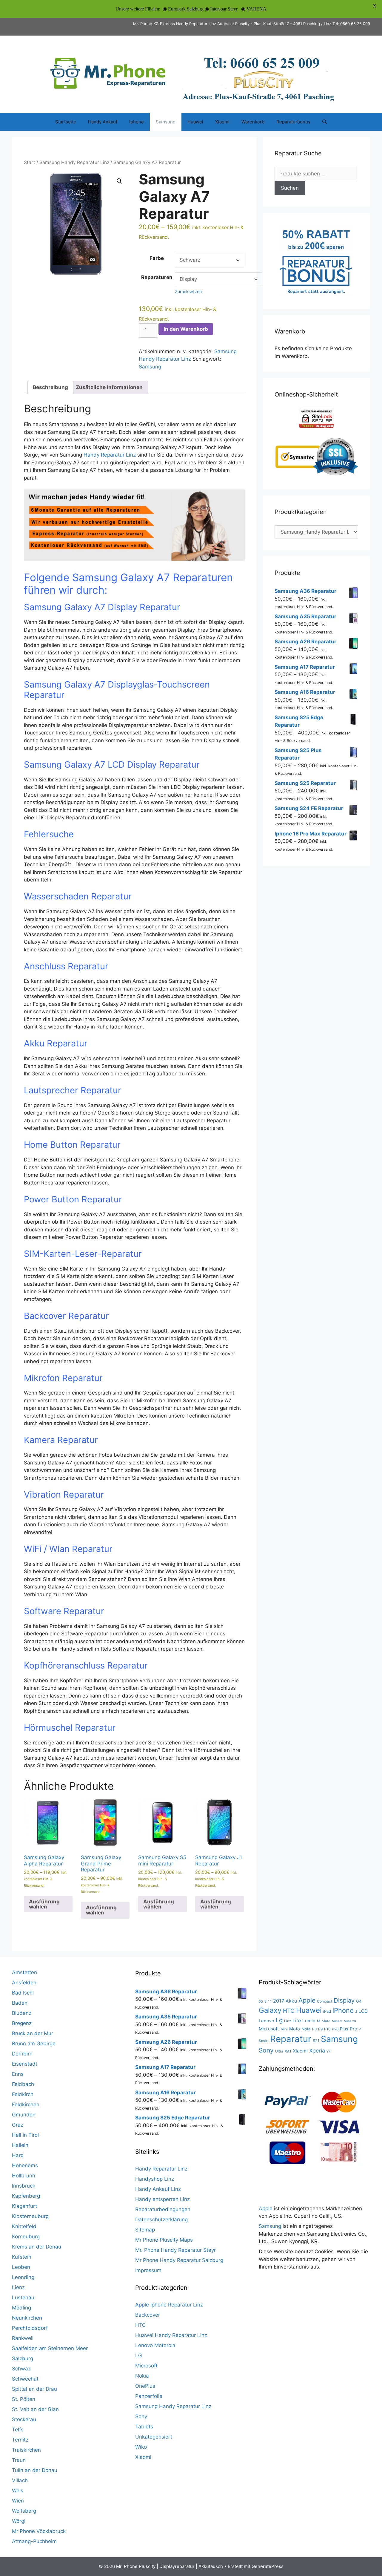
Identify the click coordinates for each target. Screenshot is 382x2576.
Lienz (18, 2287)
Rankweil (23, 2338)
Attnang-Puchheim (34, 2541)
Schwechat (25, 2379)
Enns (18, 2074)
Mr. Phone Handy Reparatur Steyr (175, 2250)
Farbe (157, 258)
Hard (18, 2155)
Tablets (144, 2427)
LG (139, 2355)
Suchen (290, 188)
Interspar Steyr (224, 9)
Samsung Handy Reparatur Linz (74, 162)
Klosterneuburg (30, 2216)
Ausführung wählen (44, 1904)
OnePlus (145, 2386)
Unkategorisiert (154, 2437)
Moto (295, 2029)
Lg (279, 2020)
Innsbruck (24, 2186)
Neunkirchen (27, 2318)
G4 (359, 2001)
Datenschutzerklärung (161, 2220)
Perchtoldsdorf (30, 2328)
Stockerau (24, 2419)
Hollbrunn (24, 2176)
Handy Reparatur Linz (110, 455)
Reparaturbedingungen (163, 2209)
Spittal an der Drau (34, 2389)
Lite (297, 2021)
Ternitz (20, 2440)
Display (344, 2000)
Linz (288, 2021)
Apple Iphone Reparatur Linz (169, 2305)
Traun (19, 2460)
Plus (344, 2029)
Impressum (148, 2270)
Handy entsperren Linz (162, 2199)
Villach (20, 2480)
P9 (320, 2029)
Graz (18, 2125)
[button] (119, 181)
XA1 (288, 2051)
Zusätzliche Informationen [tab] (109, 387)
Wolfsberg (24, 2511)
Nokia (142, 2376)
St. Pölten (24, 2399)
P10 (327, 2029)
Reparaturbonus (293, 122)
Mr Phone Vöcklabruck (39, 2531)
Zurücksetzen (188, 291)
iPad (327, 2011)
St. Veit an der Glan (35, 2409)
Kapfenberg (26, 2196)
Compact (325, 2001)
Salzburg (23, 2358)
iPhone (343, 2010)
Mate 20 (350, 2021)
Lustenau (23, 2298)
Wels (18, 2491)
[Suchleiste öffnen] (325, 122)
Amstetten (24, 1972)
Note (306, 2029)
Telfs (18, 2430)
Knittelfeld (24, 2226)
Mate (326, 2021)
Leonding (23, 2277)
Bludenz (22, 2013)
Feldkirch (23, 2094)
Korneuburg (26, 2237)
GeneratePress (268, 2566)
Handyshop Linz (155, 2179)
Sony (141, 2416)
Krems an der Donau (37, 2247)
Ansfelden (24, 1983)
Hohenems (25, 2165)
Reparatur (291, 2039)
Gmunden (24, 2115)
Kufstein (22, 2257)
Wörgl (19, 2521)
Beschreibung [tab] (50, 387)
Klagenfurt (24, 2206)
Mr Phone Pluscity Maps (164, 2240)
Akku (291, 2001)
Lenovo (267, 2021)
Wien (18, 2501)
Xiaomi (222, 122)
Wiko (141, 2447)
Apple (307, 2000)
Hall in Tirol (25, 2135)
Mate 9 (337, 2021)
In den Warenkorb (186, 329)
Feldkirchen (26, 2104)
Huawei (195, 122)
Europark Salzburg (186, 9)
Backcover (148, 2315)
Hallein (20, 2145)
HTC (140, 2325)
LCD (363, 2011)
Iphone (137, 122)
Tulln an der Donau (35, 2470)
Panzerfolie (149, 2396)
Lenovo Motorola (155, 2345)
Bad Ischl (23, 1993)
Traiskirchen (26, 2450)
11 (270, 2001)
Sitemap (145, 2230)
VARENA (257, 9)
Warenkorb (253, 122)
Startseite (66, 122)
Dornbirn (22, 2054)
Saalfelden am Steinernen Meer (50, 2348)
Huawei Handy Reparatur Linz (171, 2335)
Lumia (309, 2021)
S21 (316, 2041)
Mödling (21, 2308)
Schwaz (21, 2369)
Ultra (279, 2051)
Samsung (166, 122)
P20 (335, 2029)
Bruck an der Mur (33, 2033)
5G (261, 2002)
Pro (353, 2029)
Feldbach (23, 2084)
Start (30, 162)
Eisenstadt (25, 2064)
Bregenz (22, 2023)
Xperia (317, 2051)
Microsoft (146, 2366)
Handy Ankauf (103, 122)
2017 (279, 2001)
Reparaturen (157, 277)
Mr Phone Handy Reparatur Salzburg (179, 2260)
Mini (284, 2029)
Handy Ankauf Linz (158, 2189)
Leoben (21, 2267)
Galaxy (270, 2010)
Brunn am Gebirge (34, 2044)
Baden (20, 2003)
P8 (314, 2029)
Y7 (328, 2051)
